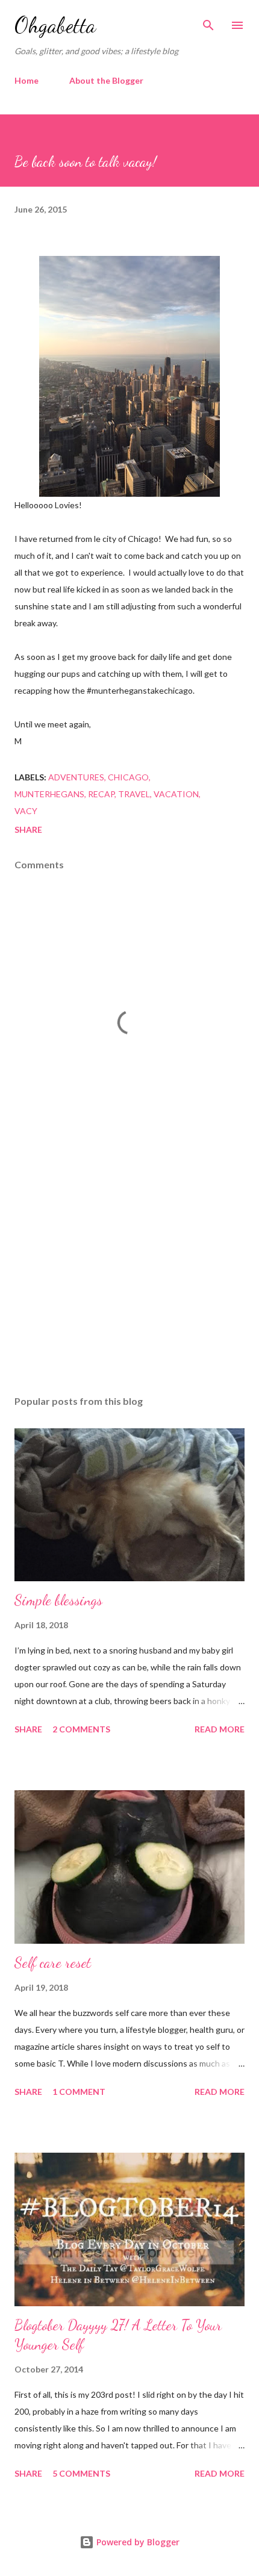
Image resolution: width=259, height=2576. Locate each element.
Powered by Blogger (137, 2542)
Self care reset (53, 1963)
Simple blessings (58, 1600)
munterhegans (49, 794)
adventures (76, 777)
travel (134, 794)
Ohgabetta (55, 25)
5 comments (81, 2473)
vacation (176, 794)
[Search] (208, 22)
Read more (220, 1729)
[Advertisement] (129, 1272)
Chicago (128, 777)
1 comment (79, 2092)
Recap (101, 794)
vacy (26, 811)
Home (27, 80)
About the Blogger (106, 80)
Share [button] (28, 829)
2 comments (81, 1729)
